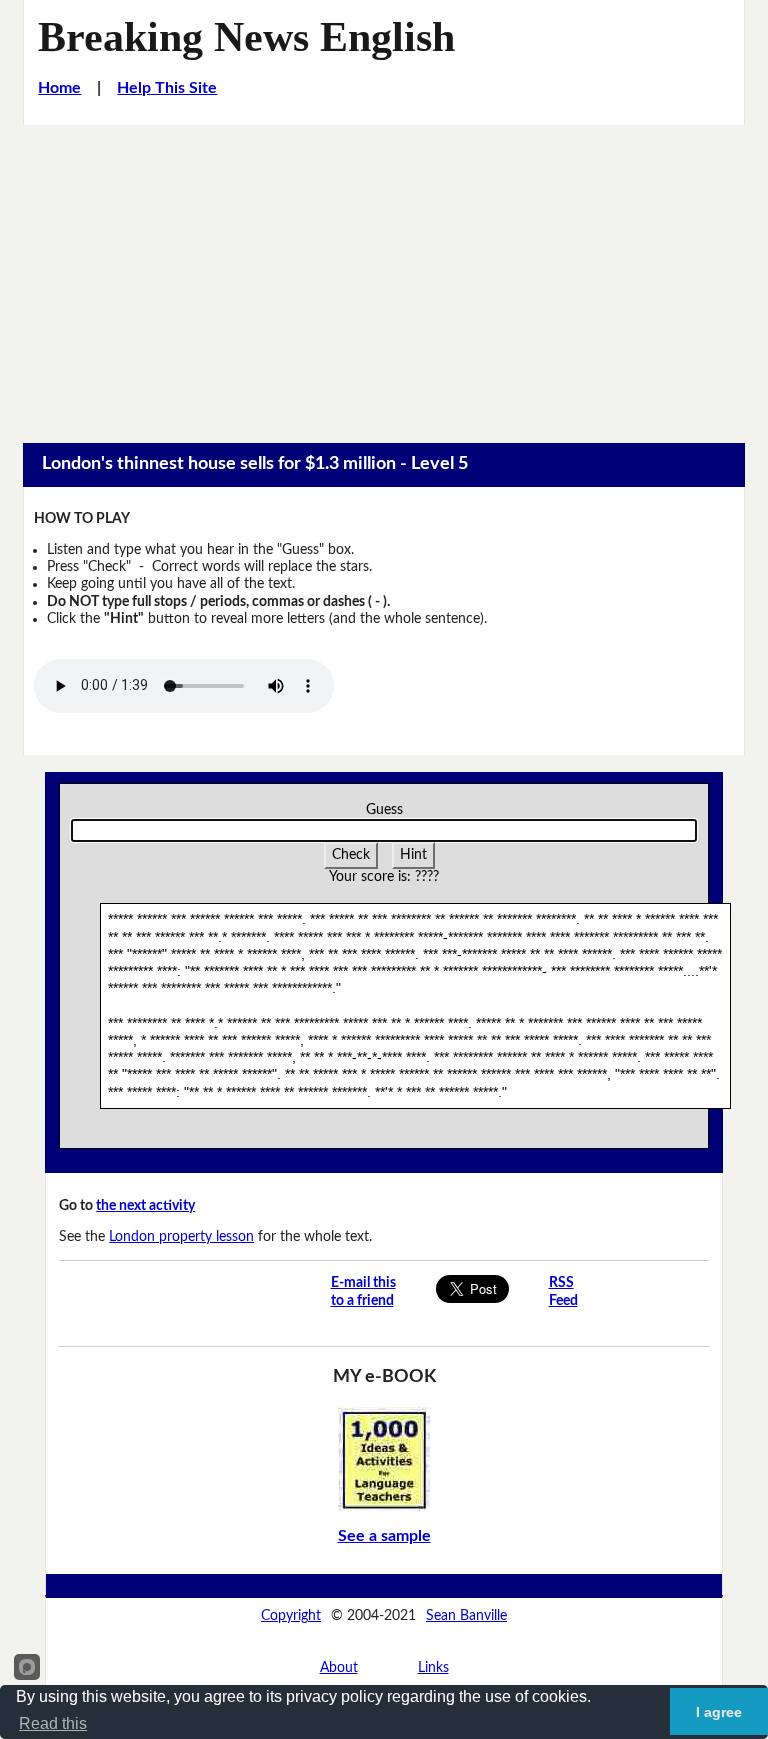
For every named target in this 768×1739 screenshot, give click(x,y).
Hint (413, 855)
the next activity (145, 1206)
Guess (384, 810)
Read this (53, 1723)
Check (351, 855)
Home (59, 88)
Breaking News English (246, 36)
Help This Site (167, 88)
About (339, 1668)
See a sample (384, 1536)
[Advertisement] (384, 275)
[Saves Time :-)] (384, 1459)
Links (433, 1668)
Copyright (291, 1616)
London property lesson (181, 1237)
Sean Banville (466, 1616)
